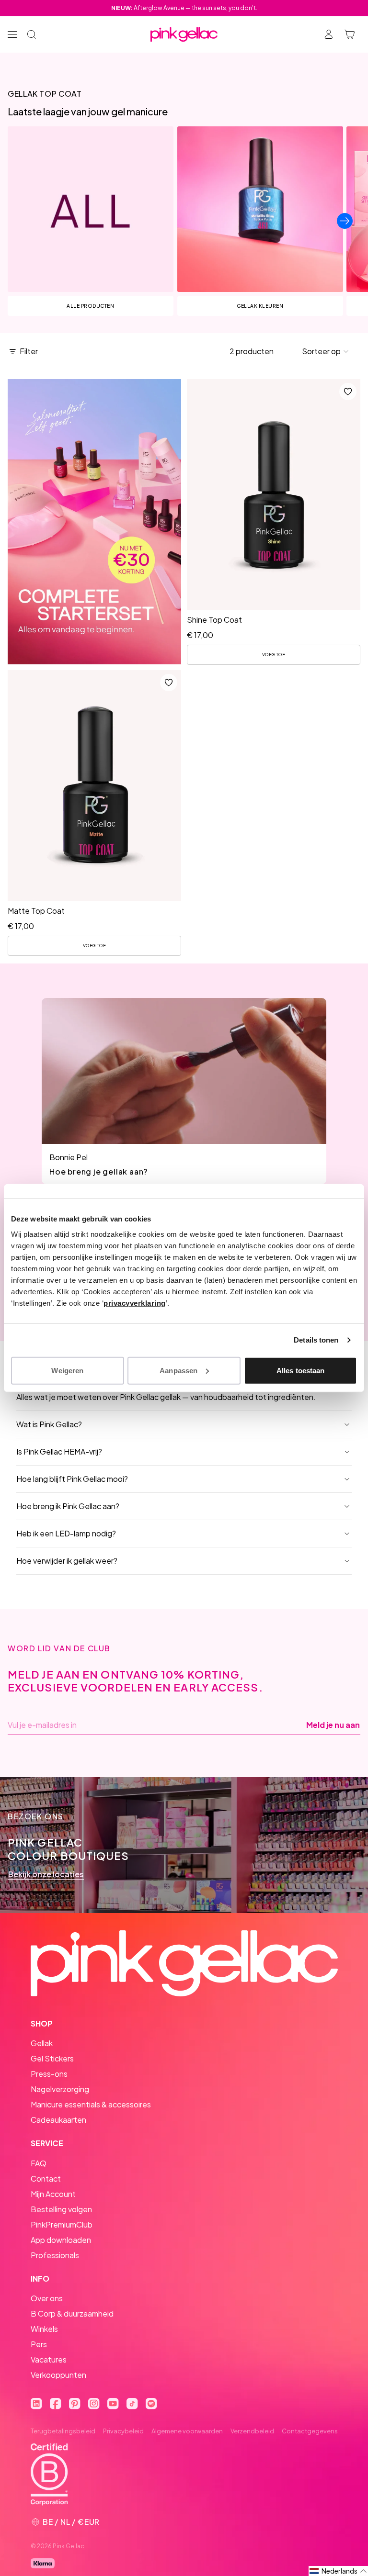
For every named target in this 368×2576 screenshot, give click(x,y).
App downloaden (61, 2240)
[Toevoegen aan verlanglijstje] (348, 392)
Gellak (42, 2043)
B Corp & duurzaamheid (72, 2313)
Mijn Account (53, 2194)
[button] (326, 351)
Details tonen (316, 1340)
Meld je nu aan (333, 1725)
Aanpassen (178, 1370)
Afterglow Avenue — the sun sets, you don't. (184, 8)
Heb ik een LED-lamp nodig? (66, 1533)
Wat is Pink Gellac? (49, 1424)
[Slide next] (345, 221)
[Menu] (12, 34)
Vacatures (49, 2359)
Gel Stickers (52, 2058)
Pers (39, 2344)
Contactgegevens (310, 2431)
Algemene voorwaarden (187, 2431)
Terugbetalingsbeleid (63, 2431)
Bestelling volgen (61, 2209)
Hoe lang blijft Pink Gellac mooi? (72, 1479)
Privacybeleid (123, 2431)
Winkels (44, 2329)
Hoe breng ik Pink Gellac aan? (68, 1506)
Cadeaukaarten (58, 2120)
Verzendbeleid (252, 2431)
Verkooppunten (58, 2375)
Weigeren (67, 1370)
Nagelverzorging (60, 2089)
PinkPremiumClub (62, 2224)
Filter (29, 351)
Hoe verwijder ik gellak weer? (67, 1561)
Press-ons (49, 2074)
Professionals (55, 2255)
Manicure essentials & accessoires (91, 2104)
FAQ (39, 2163)
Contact (46, 2178)
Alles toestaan (300, 1370)
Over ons (47, 2298)
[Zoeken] (32, 34)
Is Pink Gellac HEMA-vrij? (59, 1451)
